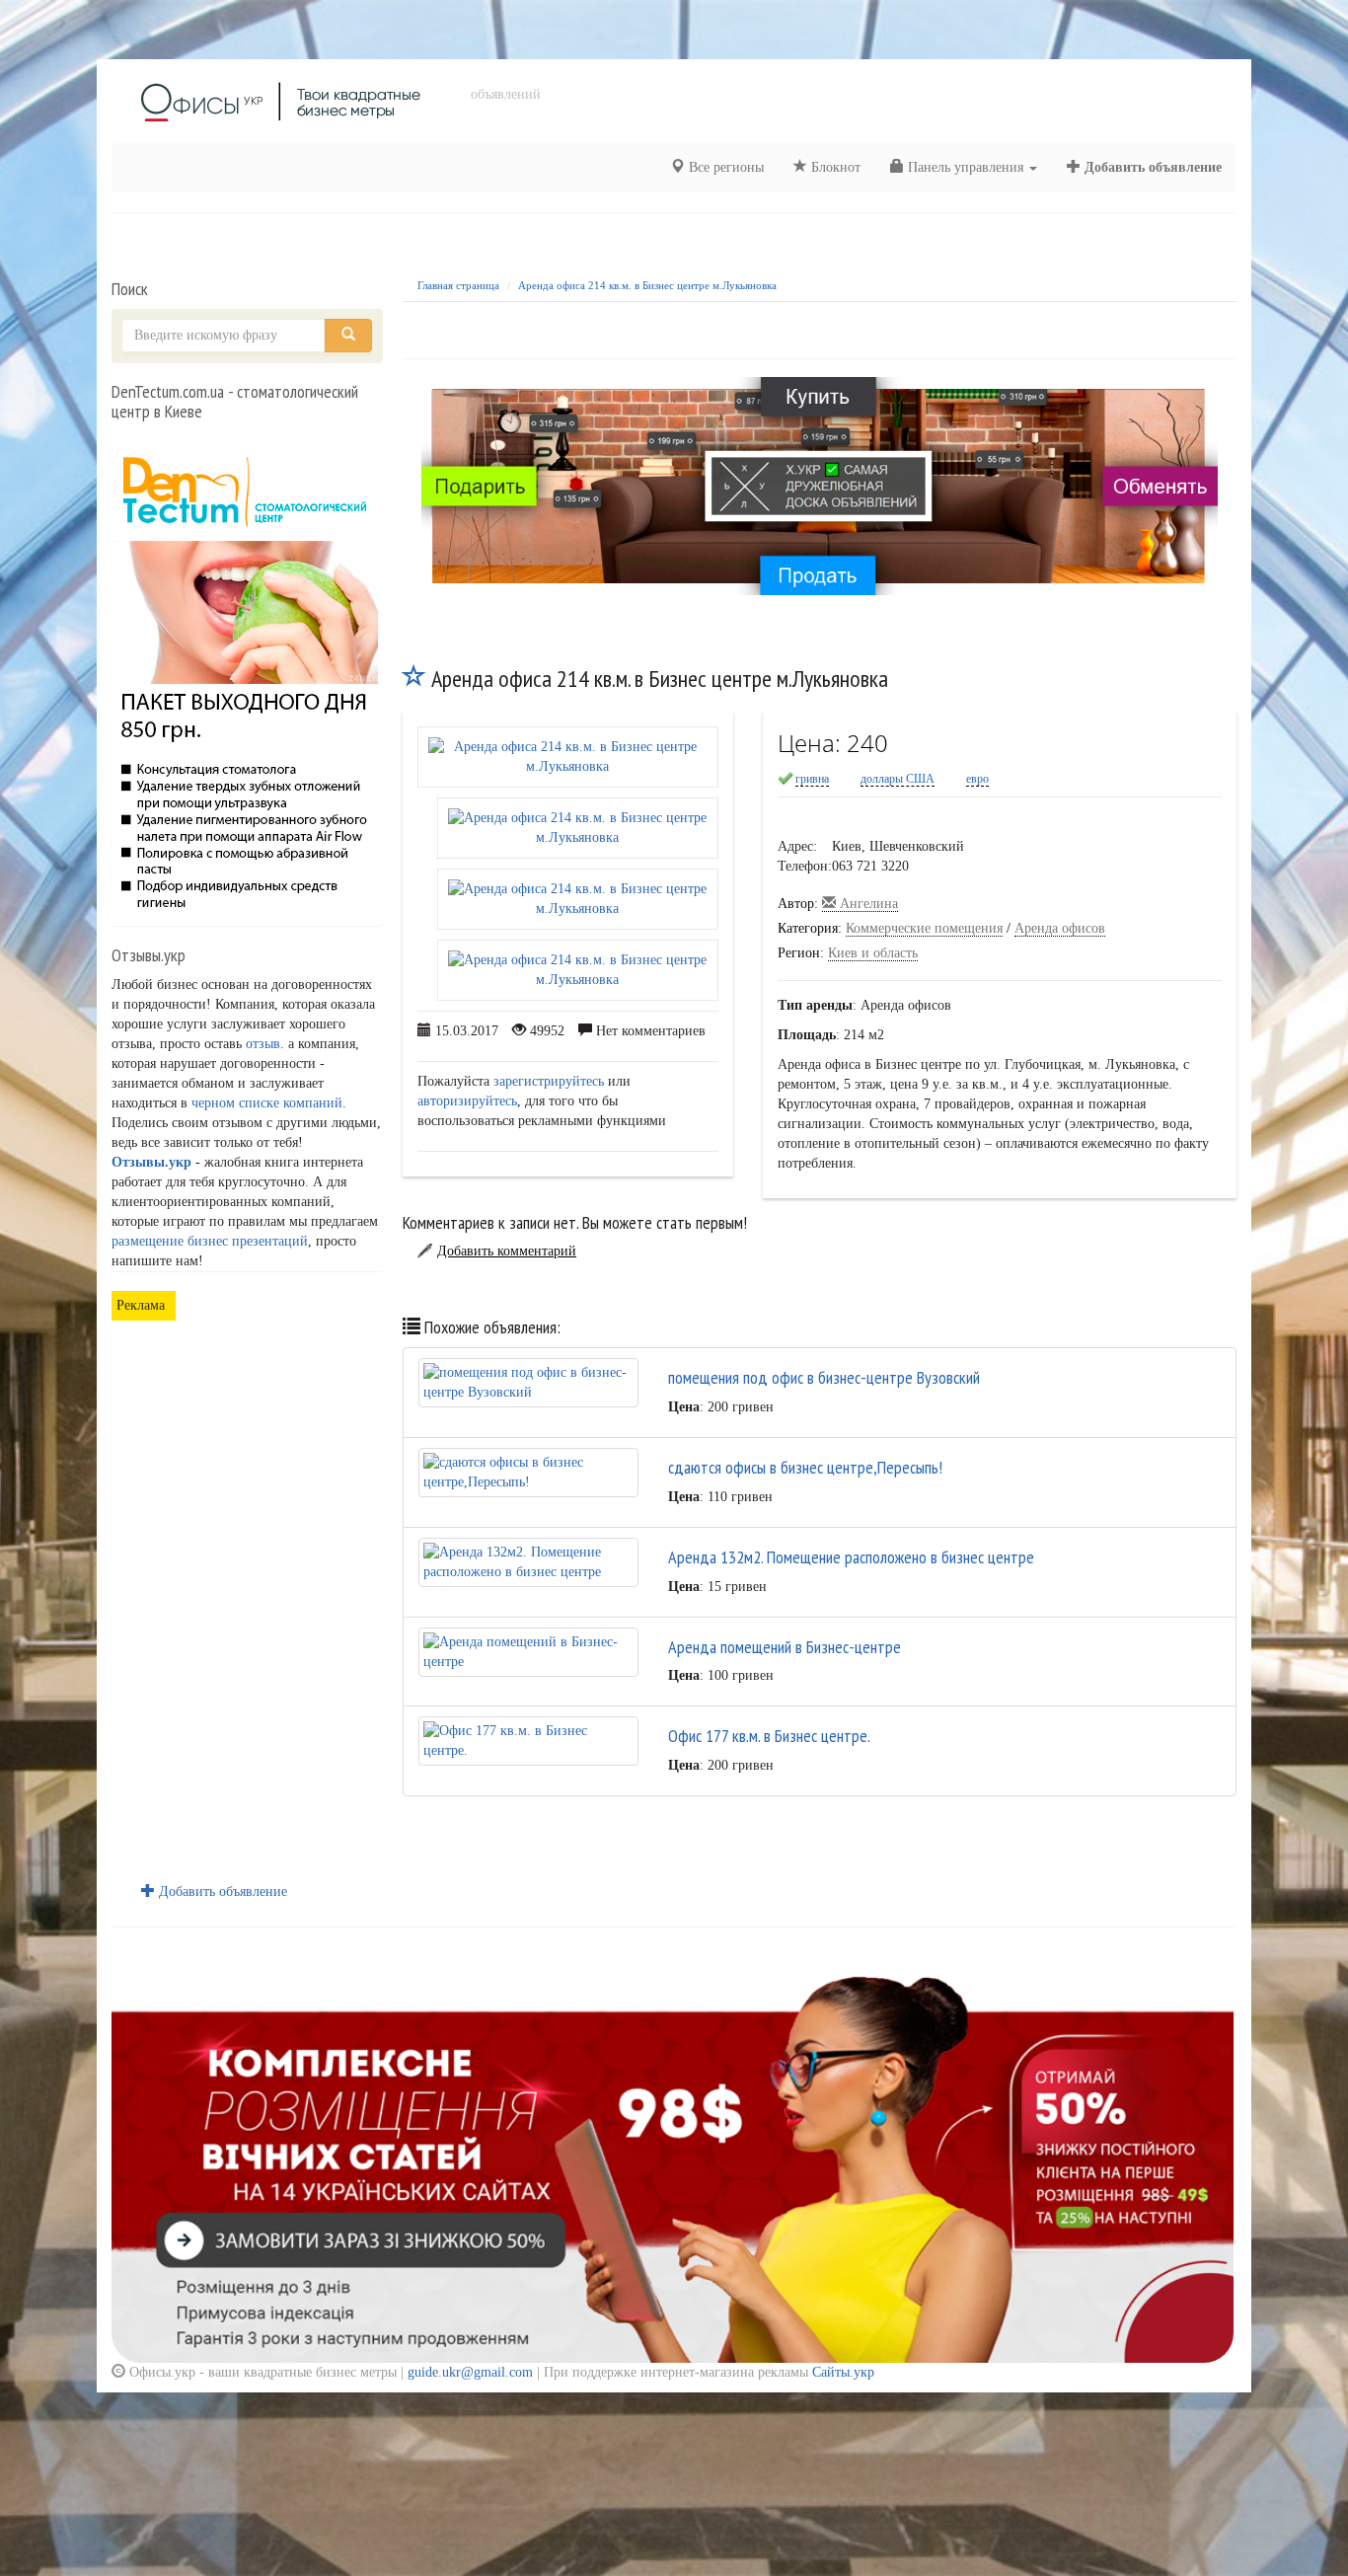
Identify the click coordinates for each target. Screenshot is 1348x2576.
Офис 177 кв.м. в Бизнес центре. (769, 1736)
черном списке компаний (267, 1103)
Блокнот (834, 167)
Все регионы (724, 167)
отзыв (263, 1044)
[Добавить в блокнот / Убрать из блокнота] (414, 679)
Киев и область (873, 953)
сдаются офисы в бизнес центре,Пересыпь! (805, 1467)
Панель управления (966, 167)
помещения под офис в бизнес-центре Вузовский (824, 1377)
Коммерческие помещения (924, 928)
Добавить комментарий (507, 1251)
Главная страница (458, 285)
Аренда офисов (1060, 928)
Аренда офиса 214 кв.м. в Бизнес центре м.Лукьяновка (647, 285)
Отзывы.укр (151, 1162)
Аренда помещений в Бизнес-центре (785, 1647)
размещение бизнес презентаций (210, 1241)
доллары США (898, 779)
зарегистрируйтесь (549, 1081)
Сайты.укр (843, 2372)
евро (977, 779)
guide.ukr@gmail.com (470, 2372)
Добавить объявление (1151, 167)
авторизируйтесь (467, 1101)
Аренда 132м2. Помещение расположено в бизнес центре (851, 1557)
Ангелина (867, 904)
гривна (812, 779)
